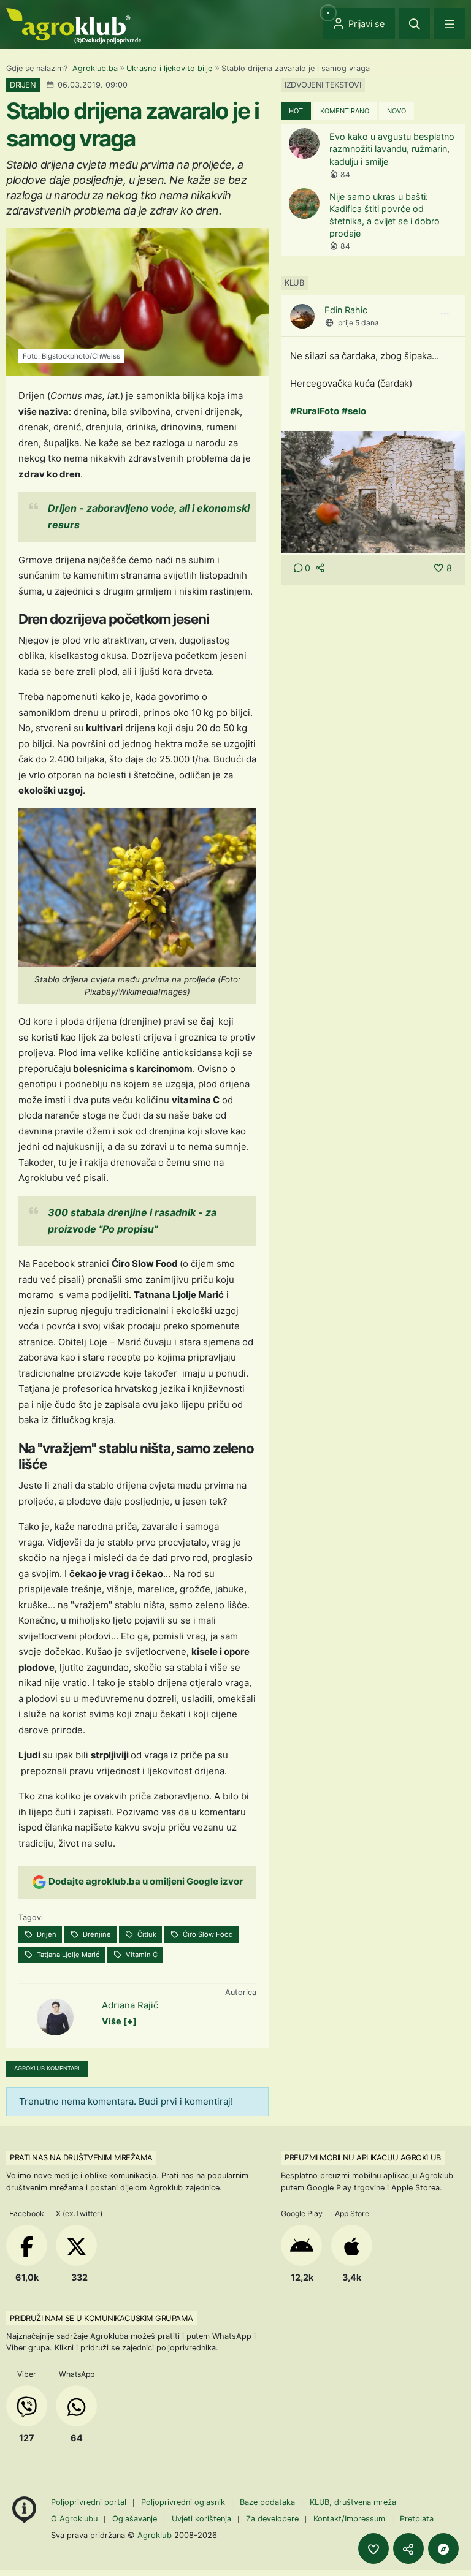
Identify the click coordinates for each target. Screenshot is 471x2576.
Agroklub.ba (95, 68)
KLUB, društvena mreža (353, 2502)
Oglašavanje (135, 2519)
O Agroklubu (74, 2519)
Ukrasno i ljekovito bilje (169, 68)
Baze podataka (269, 2502)
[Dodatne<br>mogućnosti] (443, 2548)
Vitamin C (141, 1955)
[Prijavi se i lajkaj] (373, 2548)
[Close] (415, 23)
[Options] (445, 314)
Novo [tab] (396, 111)
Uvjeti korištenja (201, 2519)
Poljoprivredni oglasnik (184, 2502)
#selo (354, 411)
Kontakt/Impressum (349, 2519)
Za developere (272, 2519)
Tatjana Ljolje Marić (67, 1955)
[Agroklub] (74, 25)
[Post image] (373, 491)
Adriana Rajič (130, 2005)
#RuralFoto (315, 411)
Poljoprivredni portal (90, 2502)
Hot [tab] (296, 111)
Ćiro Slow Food (207, 1934)
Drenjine (96, 1934)
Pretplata (417, 2519)
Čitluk (146, 1934)
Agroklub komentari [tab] (47, 2068)
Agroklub (155, 2535)
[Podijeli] (408, 2548)
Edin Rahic (346, 310)
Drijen (46, 1934)
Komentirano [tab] (345, 111)
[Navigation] (450, 23)
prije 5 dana (358, 323)
